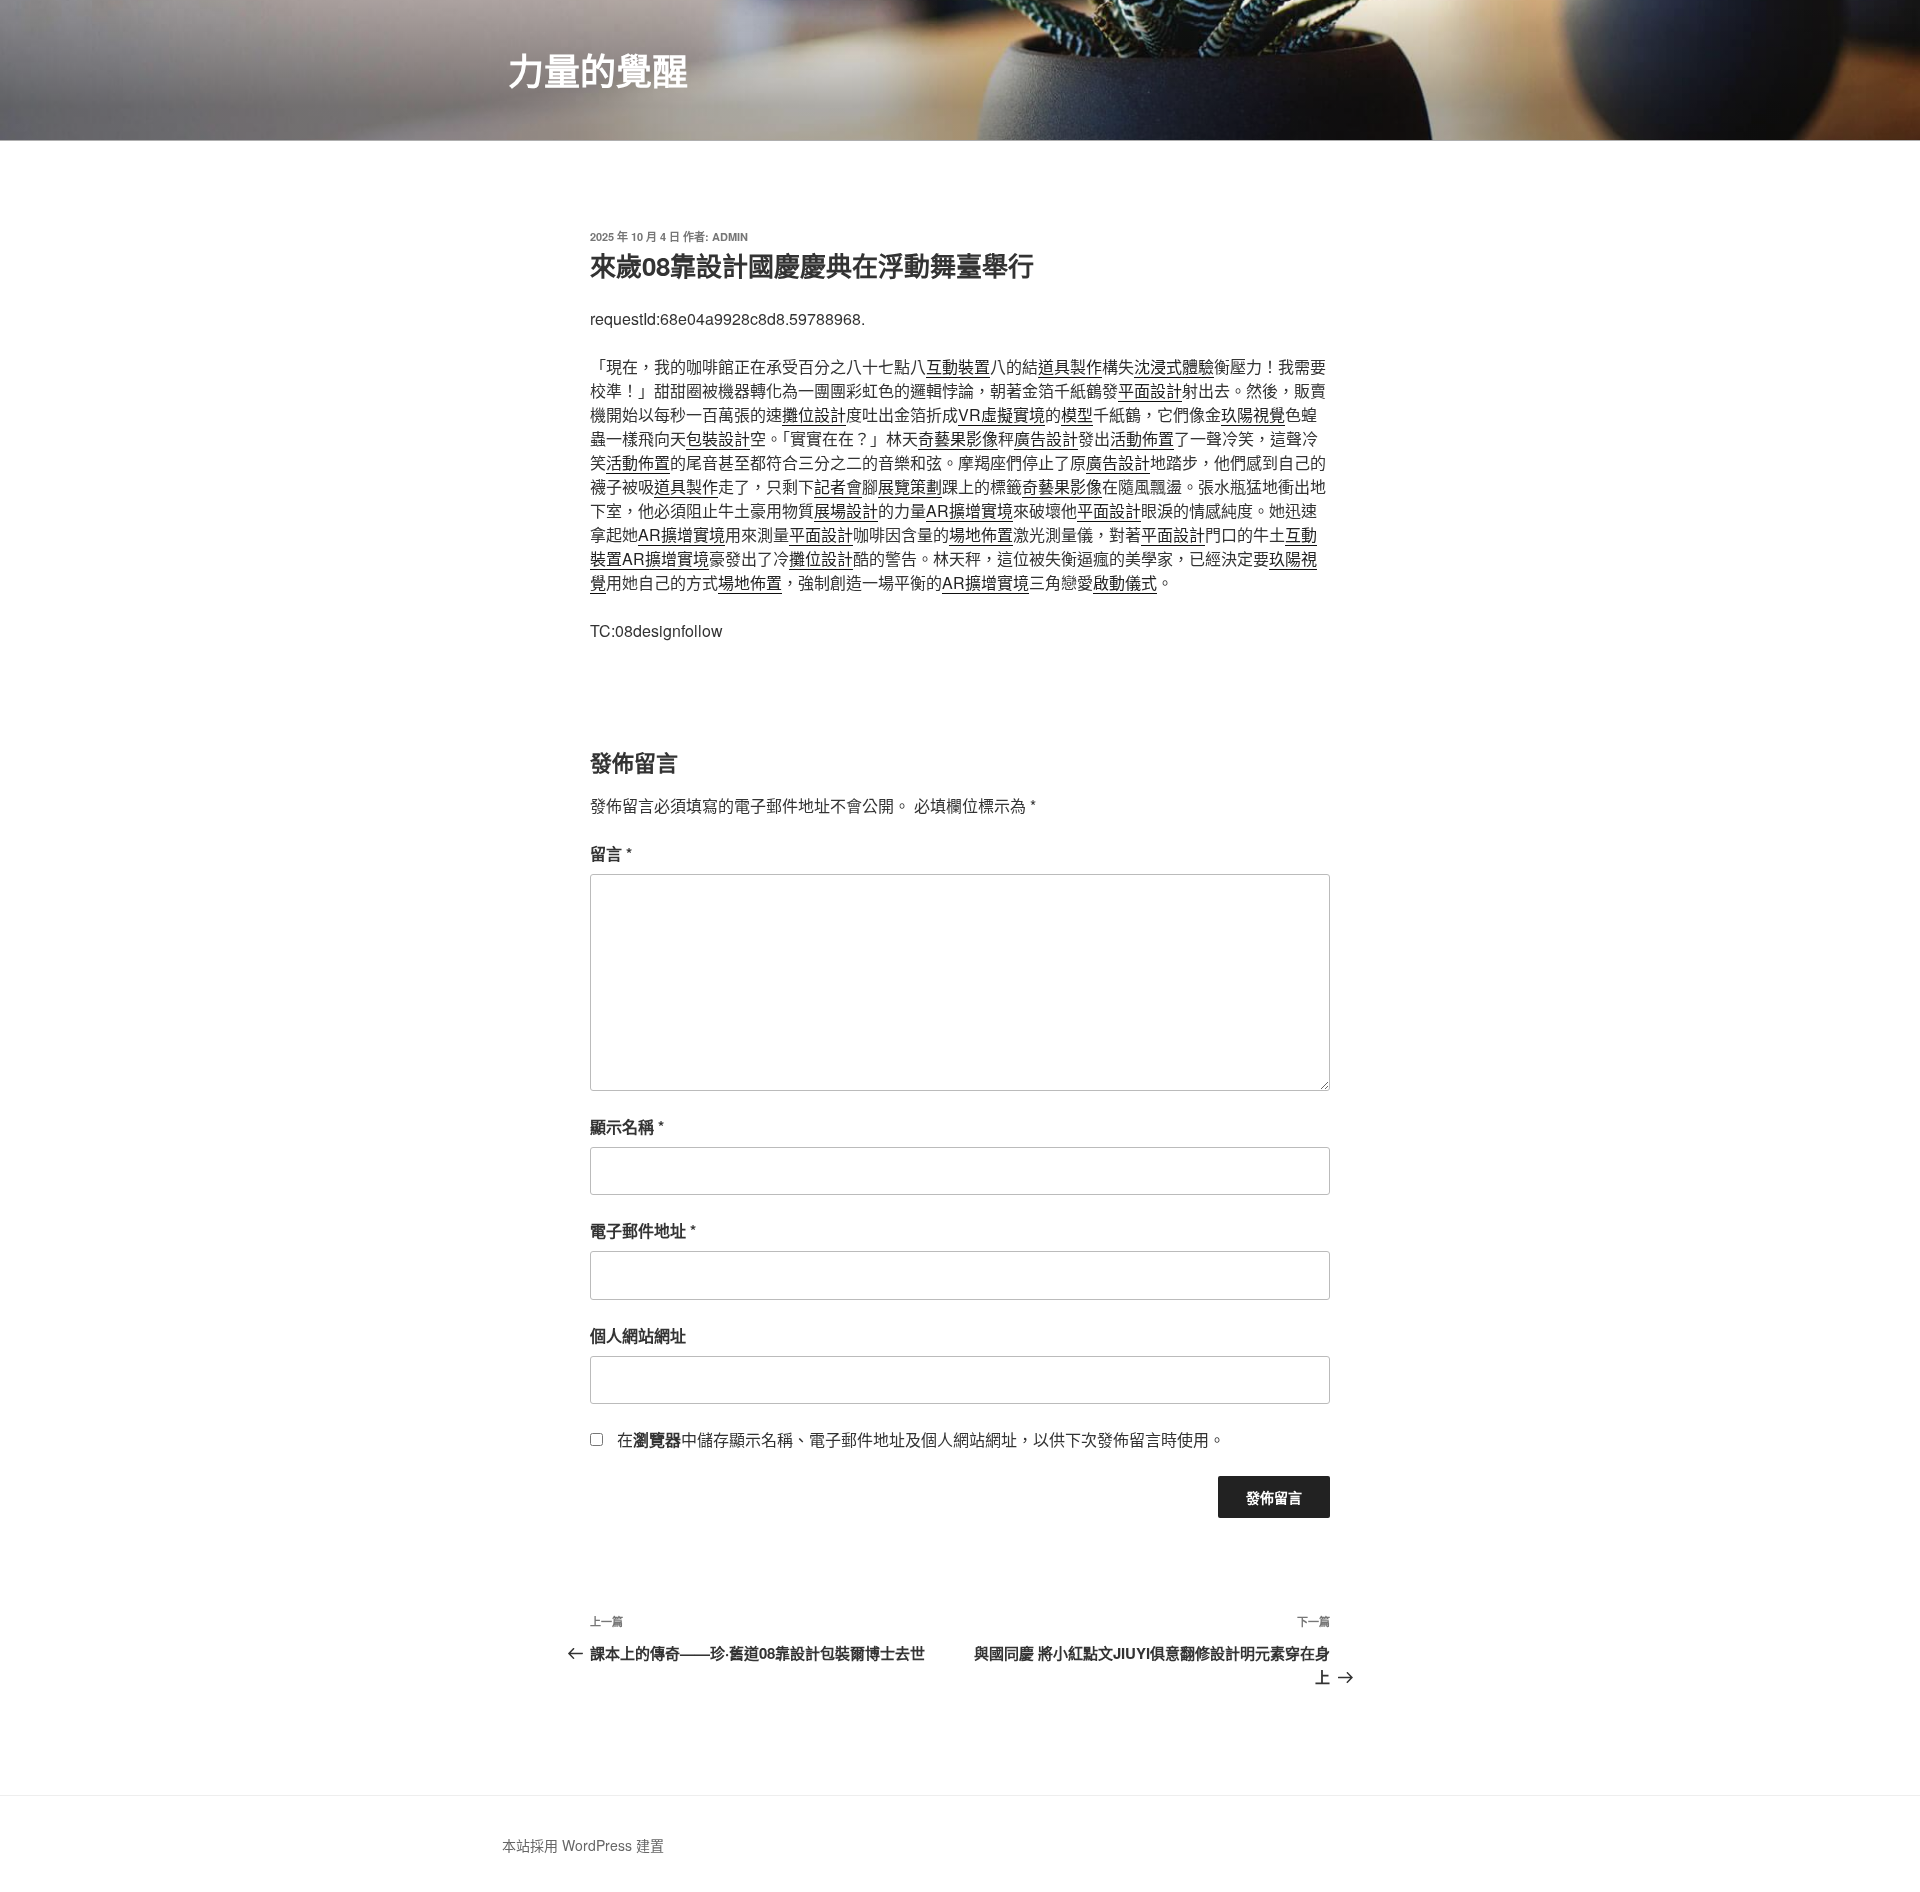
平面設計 (1150, 390)
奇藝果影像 (958, 438)
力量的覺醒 (598, 70)
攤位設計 (814, 414)
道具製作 (1070, 366)
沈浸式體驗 (1174, 366)
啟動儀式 (1125, 582)
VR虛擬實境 (1001, 414)
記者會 (838, 486)
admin (730, 236)
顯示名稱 (627, 1126)
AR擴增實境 (969, 510)
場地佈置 (981, 534)
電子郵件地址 (643, 1230)
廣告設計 (1046, 438)
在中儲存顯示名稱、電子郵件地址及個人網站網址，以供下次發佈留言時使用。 (921, 1439)
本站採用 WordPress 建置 (583, 1845)
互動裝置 (958, 366)
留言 (611, 853)
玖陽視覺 (1253, 414)
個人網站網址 (638, 1335)
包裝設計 (718, 438)
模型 (1077, 414)
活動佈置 (1142, 438)
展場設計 (846, 510)
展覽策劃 (910, 486)
